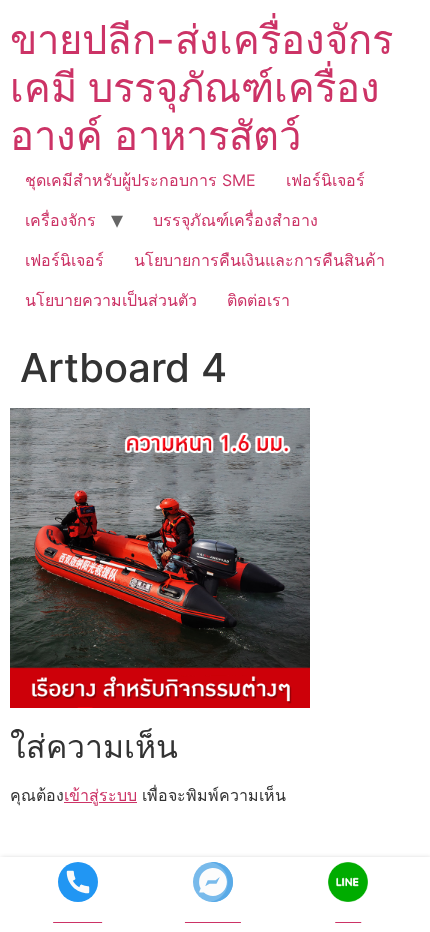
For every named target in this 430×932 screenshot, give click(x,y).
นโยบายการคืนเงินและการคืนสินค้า (259, 260)
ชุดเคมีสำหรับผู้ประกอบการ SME (140, 180)
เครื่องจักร (60, 220)
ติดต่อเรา (258, 300)
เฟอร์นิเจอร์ (325, 180)
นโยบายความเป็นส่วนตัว (111, 300)
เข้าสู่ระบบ (100, 795)
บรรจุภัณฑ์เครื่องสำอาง (235, 220)
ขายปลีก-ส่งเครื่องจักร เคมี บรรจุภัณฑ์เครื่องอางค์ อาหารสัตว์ (201, 87)
